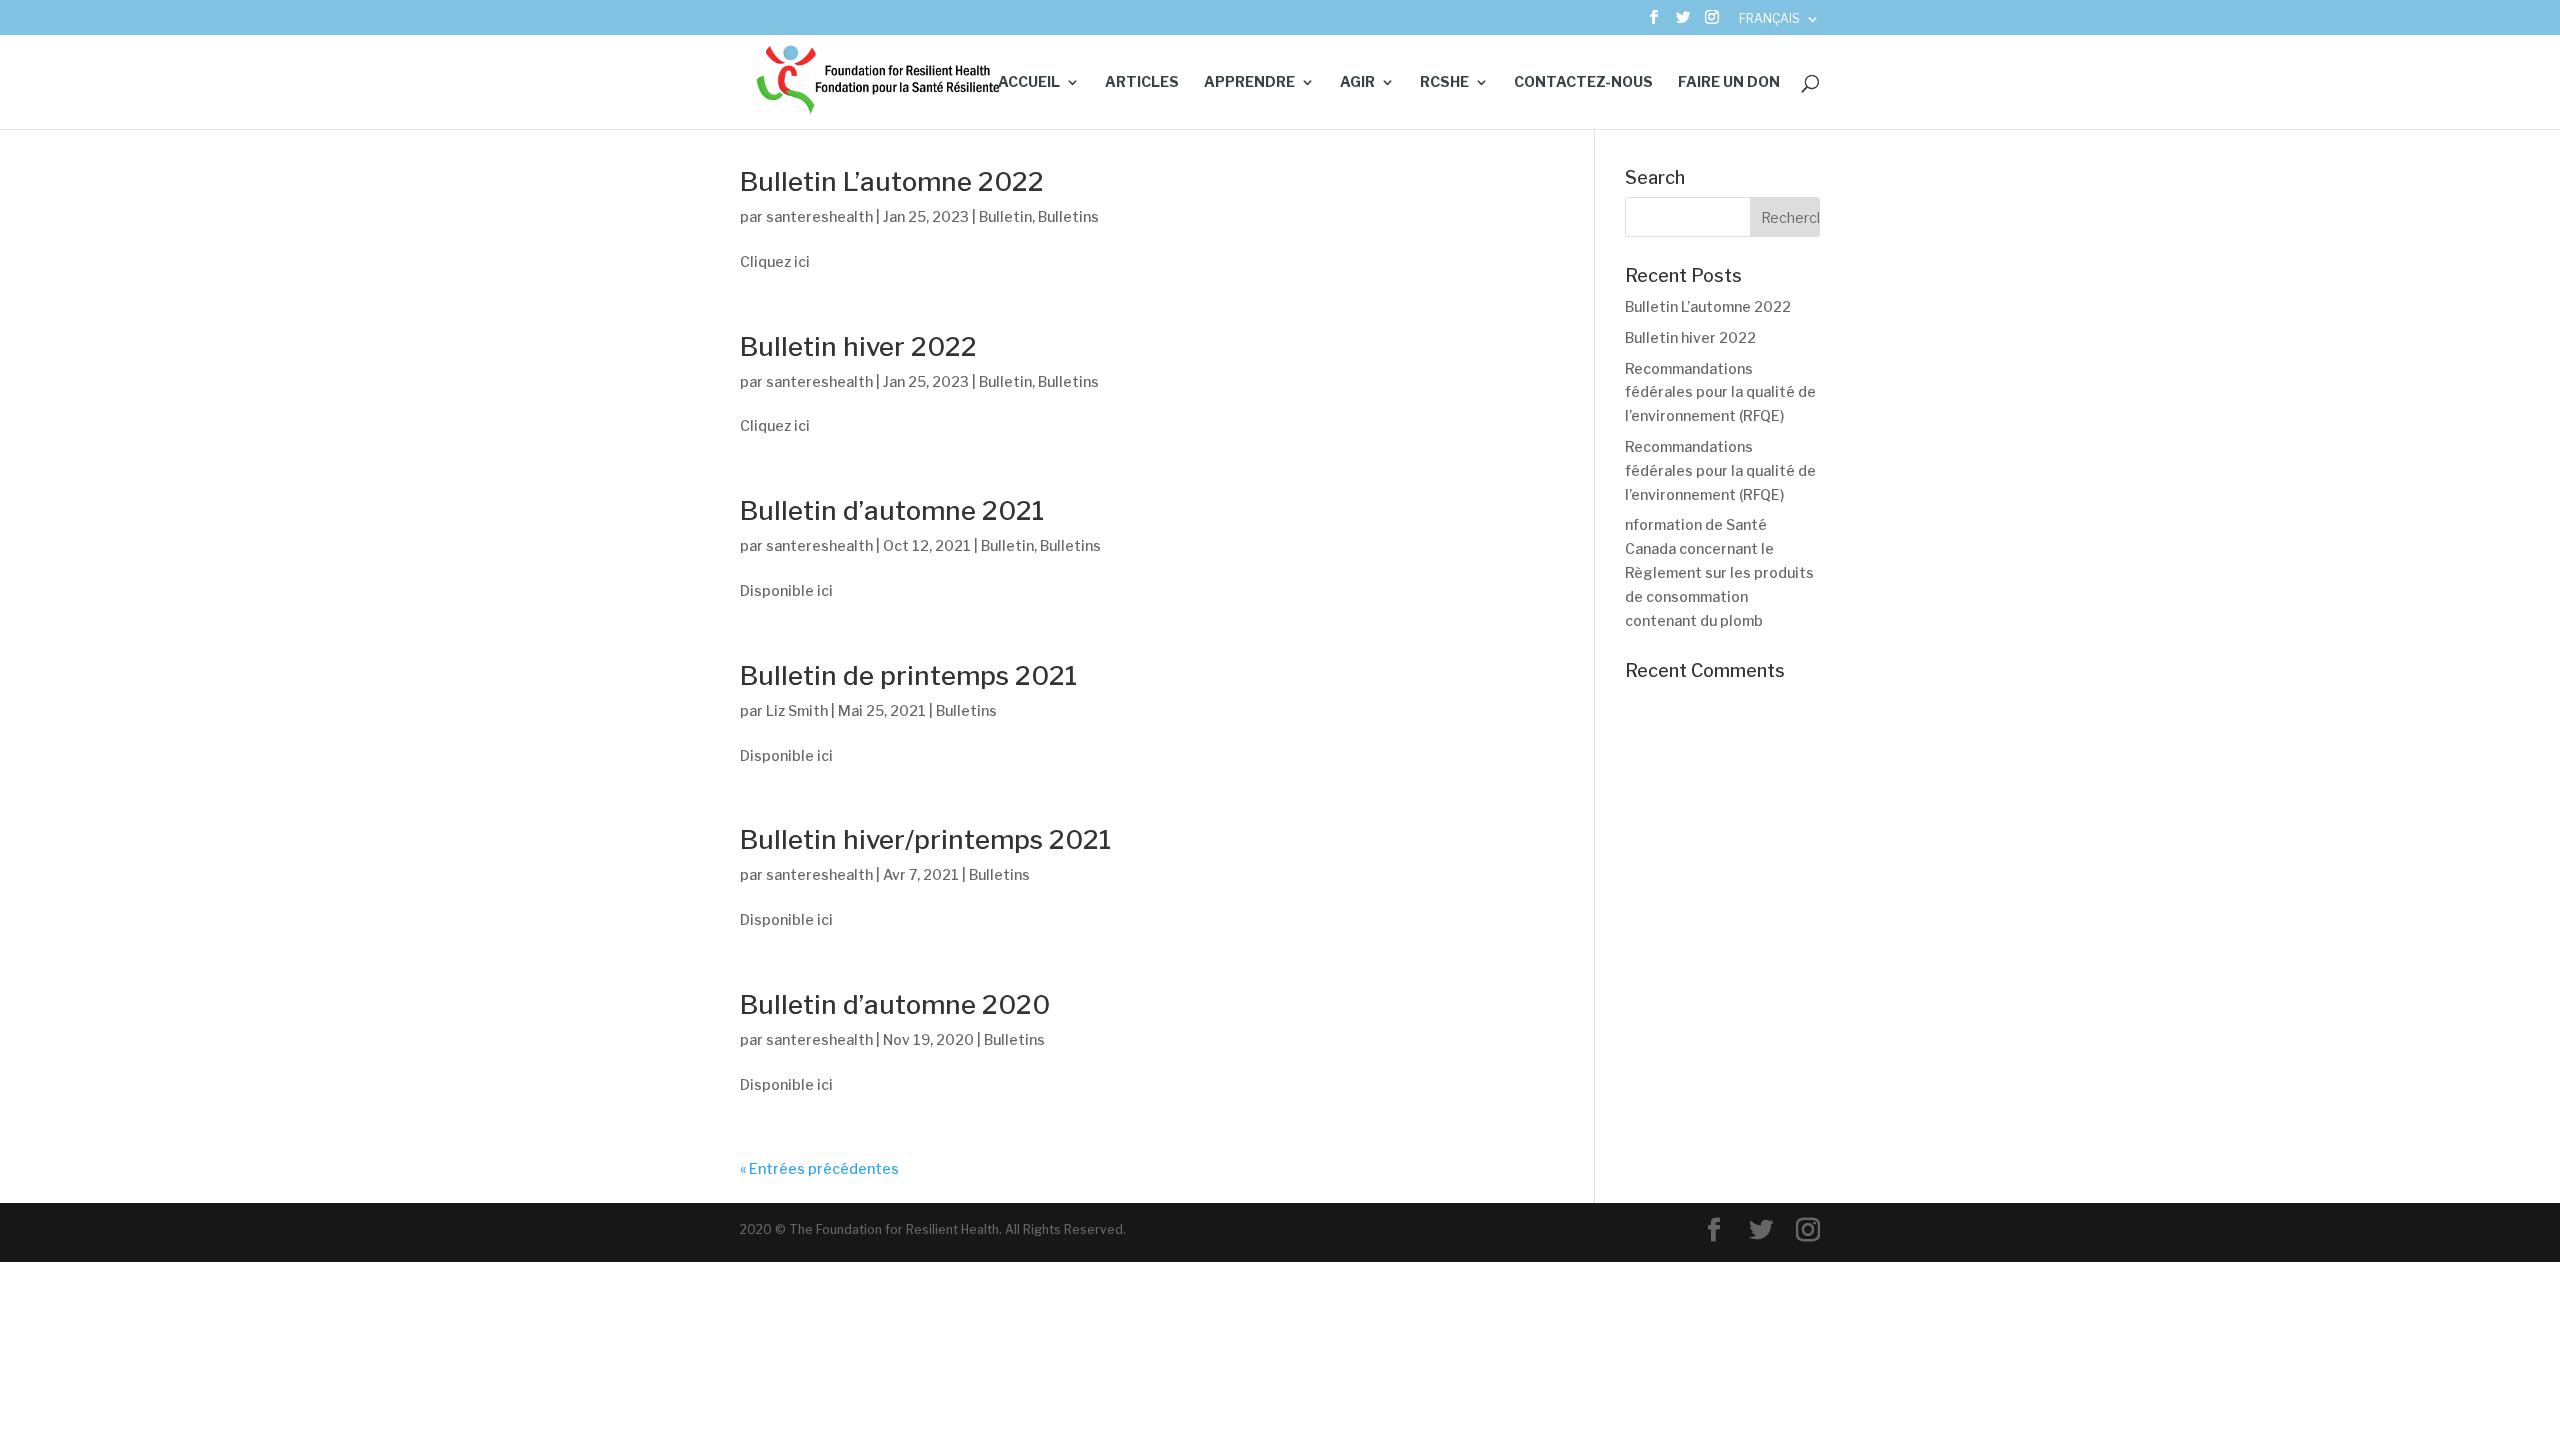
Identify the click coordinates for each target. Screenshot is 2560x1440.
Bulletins (1068, 216)
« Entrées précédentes (819, 1168)
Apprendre (1249, 82)
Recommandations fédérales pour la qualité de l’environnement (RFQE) (1720, 392)
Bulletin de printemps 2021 (908, 675)
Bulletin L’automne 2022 (892, 181)
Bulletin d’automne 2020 (895, 1004)
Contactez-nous (1583, 82)
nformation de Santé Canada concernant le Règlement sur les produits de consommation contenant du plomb (1719, 572)
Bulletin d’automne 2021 (892, 510)
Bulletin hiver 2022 (858, 346)
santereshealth (819, 216)
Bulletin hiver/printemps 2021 (925, 839)
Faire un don (1729, 82)
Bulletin (1005, 216)
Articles (1142, 82)
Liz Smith (797, 710)
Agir (1357, 82)
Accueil (1029, 82)
